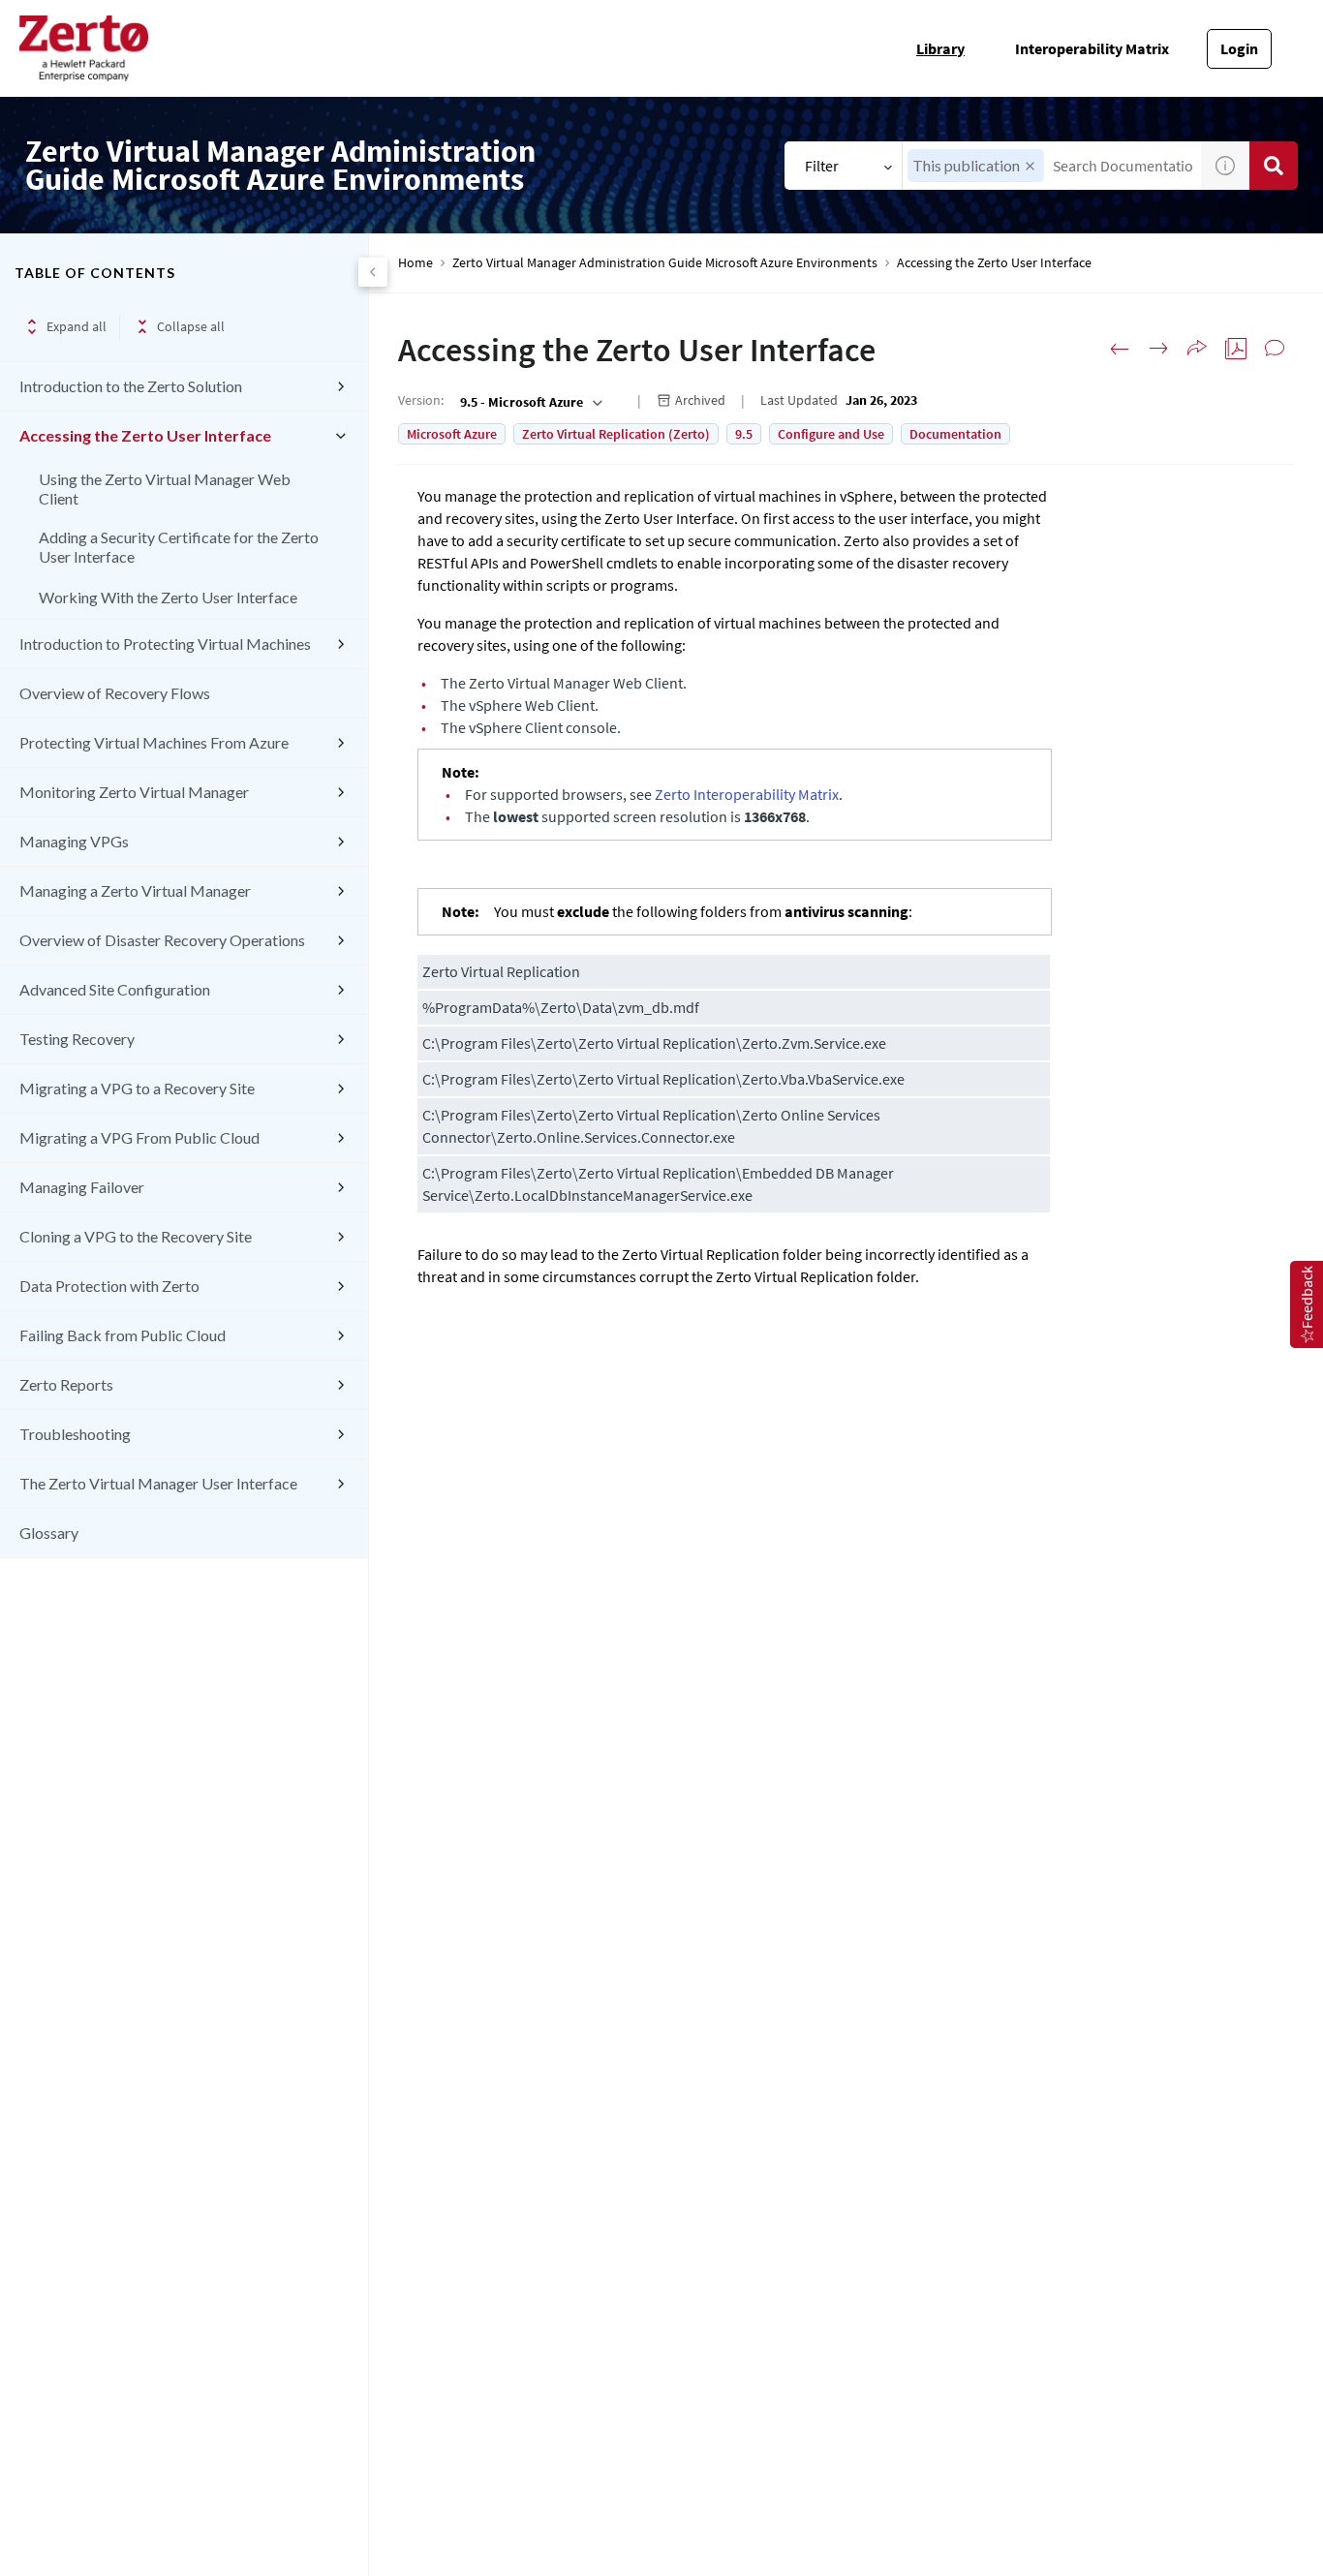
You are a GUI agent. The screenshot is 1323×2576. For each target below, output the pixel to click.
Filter (822, 166)
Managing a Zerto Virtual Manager (135, 890)
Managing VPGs (74, 841)
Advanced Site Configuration (115, 989)
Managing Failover (82, 1187)
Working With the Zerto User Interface (168, 597)
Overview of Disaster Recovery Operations (162, 940)
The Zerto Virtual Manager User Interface (158, 1483)
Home (415, 263)
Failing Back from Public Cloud (123, 1335)
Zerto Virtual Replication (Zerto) (616, 434)
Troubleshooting (75, 1434)
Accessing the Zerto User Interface (145, 435)
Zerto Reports (66, 1384)
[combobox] (529, 402)
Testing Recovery (77, 1039)
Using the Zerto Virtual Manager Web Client (165, 489)
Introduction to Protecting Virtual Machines (165, 644)
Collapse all (191, 326)
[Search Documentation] (1274, 166)
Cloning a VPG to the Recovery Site (136, 1236)
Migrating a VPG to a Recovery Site (137, 1088)
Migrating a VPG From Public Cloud (139, 1137)
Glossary (49, 1533)
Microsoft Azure (452, 434)
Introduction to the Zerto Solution (131, 386)
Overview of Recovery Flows (115, 693)
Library (940, 48)
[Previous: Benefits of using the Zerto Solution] (1120, 349)
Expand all (77, 326)
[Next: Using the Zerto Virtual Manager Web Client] (1158, 349)
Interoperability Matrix (1092, 48)
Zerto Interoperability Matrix (747, 794)
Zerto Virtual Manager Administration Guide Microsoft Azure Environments (665, 263)
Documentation (955, 434)
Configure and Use (831, 434)
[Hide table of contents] (373, 272)
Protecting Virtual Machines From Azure (154, 742)
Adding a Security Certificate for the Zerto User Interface (179, 547)
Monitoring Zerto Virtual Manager (134, 792)
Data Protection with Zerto (109, 1286)
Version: (421, 400)
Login (1239, 48)
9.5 (744, 434)
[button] (1030, 166)
